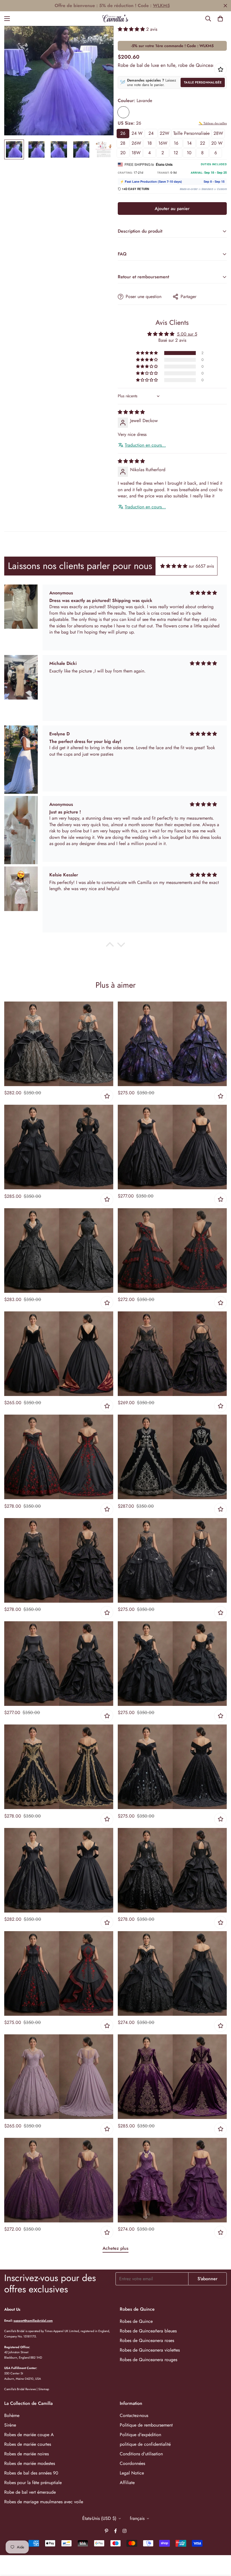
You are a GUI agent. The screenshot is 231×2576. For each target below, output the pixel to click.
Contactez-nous (134, 2415)
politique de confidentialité (145, 2444)
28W (218, 133)
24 (151, 133)
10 (189, 153)
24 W (137, 133)
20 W (217, 143)
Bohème (12, 2415)
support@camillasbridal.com (33, 2321)
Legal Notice (132, 2473)
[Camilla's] (116, 19)
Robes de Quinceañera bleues (148, 2331)
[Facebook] (115, 2531)
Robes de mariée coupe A (29, 2435)
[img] (131, 412)
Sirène (10, 2425)
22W (165, 133)
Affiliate (127, 2483)
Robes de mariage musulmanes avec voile (44, 2502)
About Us (12, 2309)
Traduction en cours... (145, 445)
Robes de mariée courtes (28, 2444)
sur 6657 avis (201, 566)
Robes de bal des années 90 (31, 2473)
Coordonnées (132, 2463)
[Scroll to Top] (220, 2545)
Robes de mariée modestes (30, 2463)
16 (176, 143)
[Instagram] (125, 2531)
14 (189, 143)
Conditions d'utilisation (141, 2454)
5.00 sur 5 (187, 334)
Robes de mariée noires (26, 2454)
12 (176, 153)
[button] (220, 19)
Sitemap (44, 2389)
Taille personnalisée (203, 82)
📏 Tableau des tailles (213, 123)
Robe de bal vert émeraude (30, 2492)
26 (123, 133)
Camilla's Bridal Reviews (20, 2389)
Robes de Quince (136, 2321)
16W (163, 143)
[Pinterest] (106, 2531)
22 (203, 143)
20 (123, 153)
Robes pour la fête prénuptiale (33, 2483)
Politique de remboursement (146, 2425)
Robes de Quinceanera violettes (150, 2350)
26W (136, 143)
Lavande (123, 112)
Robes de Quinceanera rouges (148, 2360)
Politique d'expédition (140, 2435)
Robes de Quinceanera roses (147, 2340)
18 (150, 143)
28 (123, 143)
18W (136, 153)
